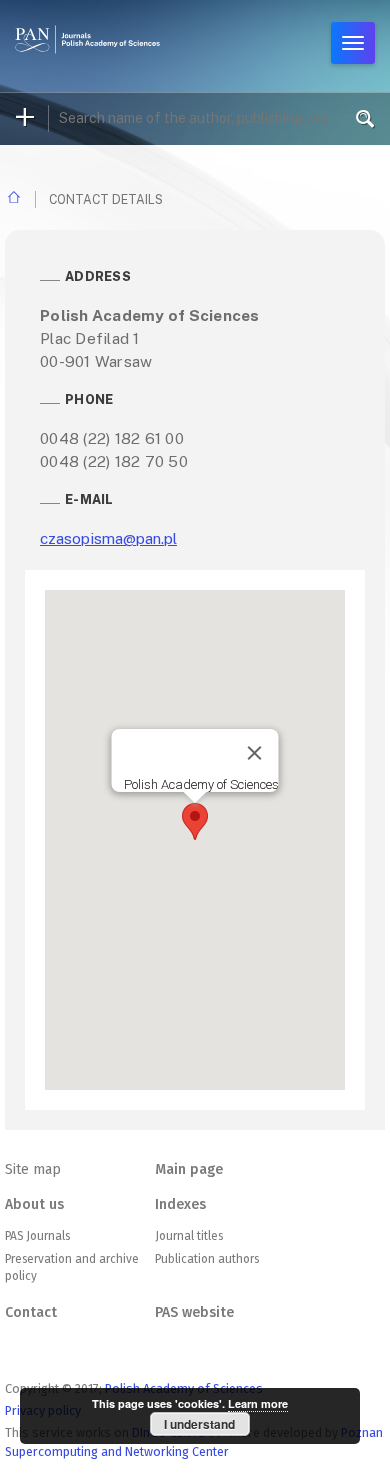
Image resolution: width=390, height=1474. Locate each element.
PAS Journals (37, 1236)
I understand (199, 1424)
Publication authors (207, 1259)
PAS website (194, 1312)
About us (34, 1204)
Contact (31, 1312)
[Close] (255, 753)
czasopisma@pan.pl (108, 538)
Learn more (258, 1403)
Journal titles (189, 1236)
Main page (189, 1169)
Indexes (180, 1204)
